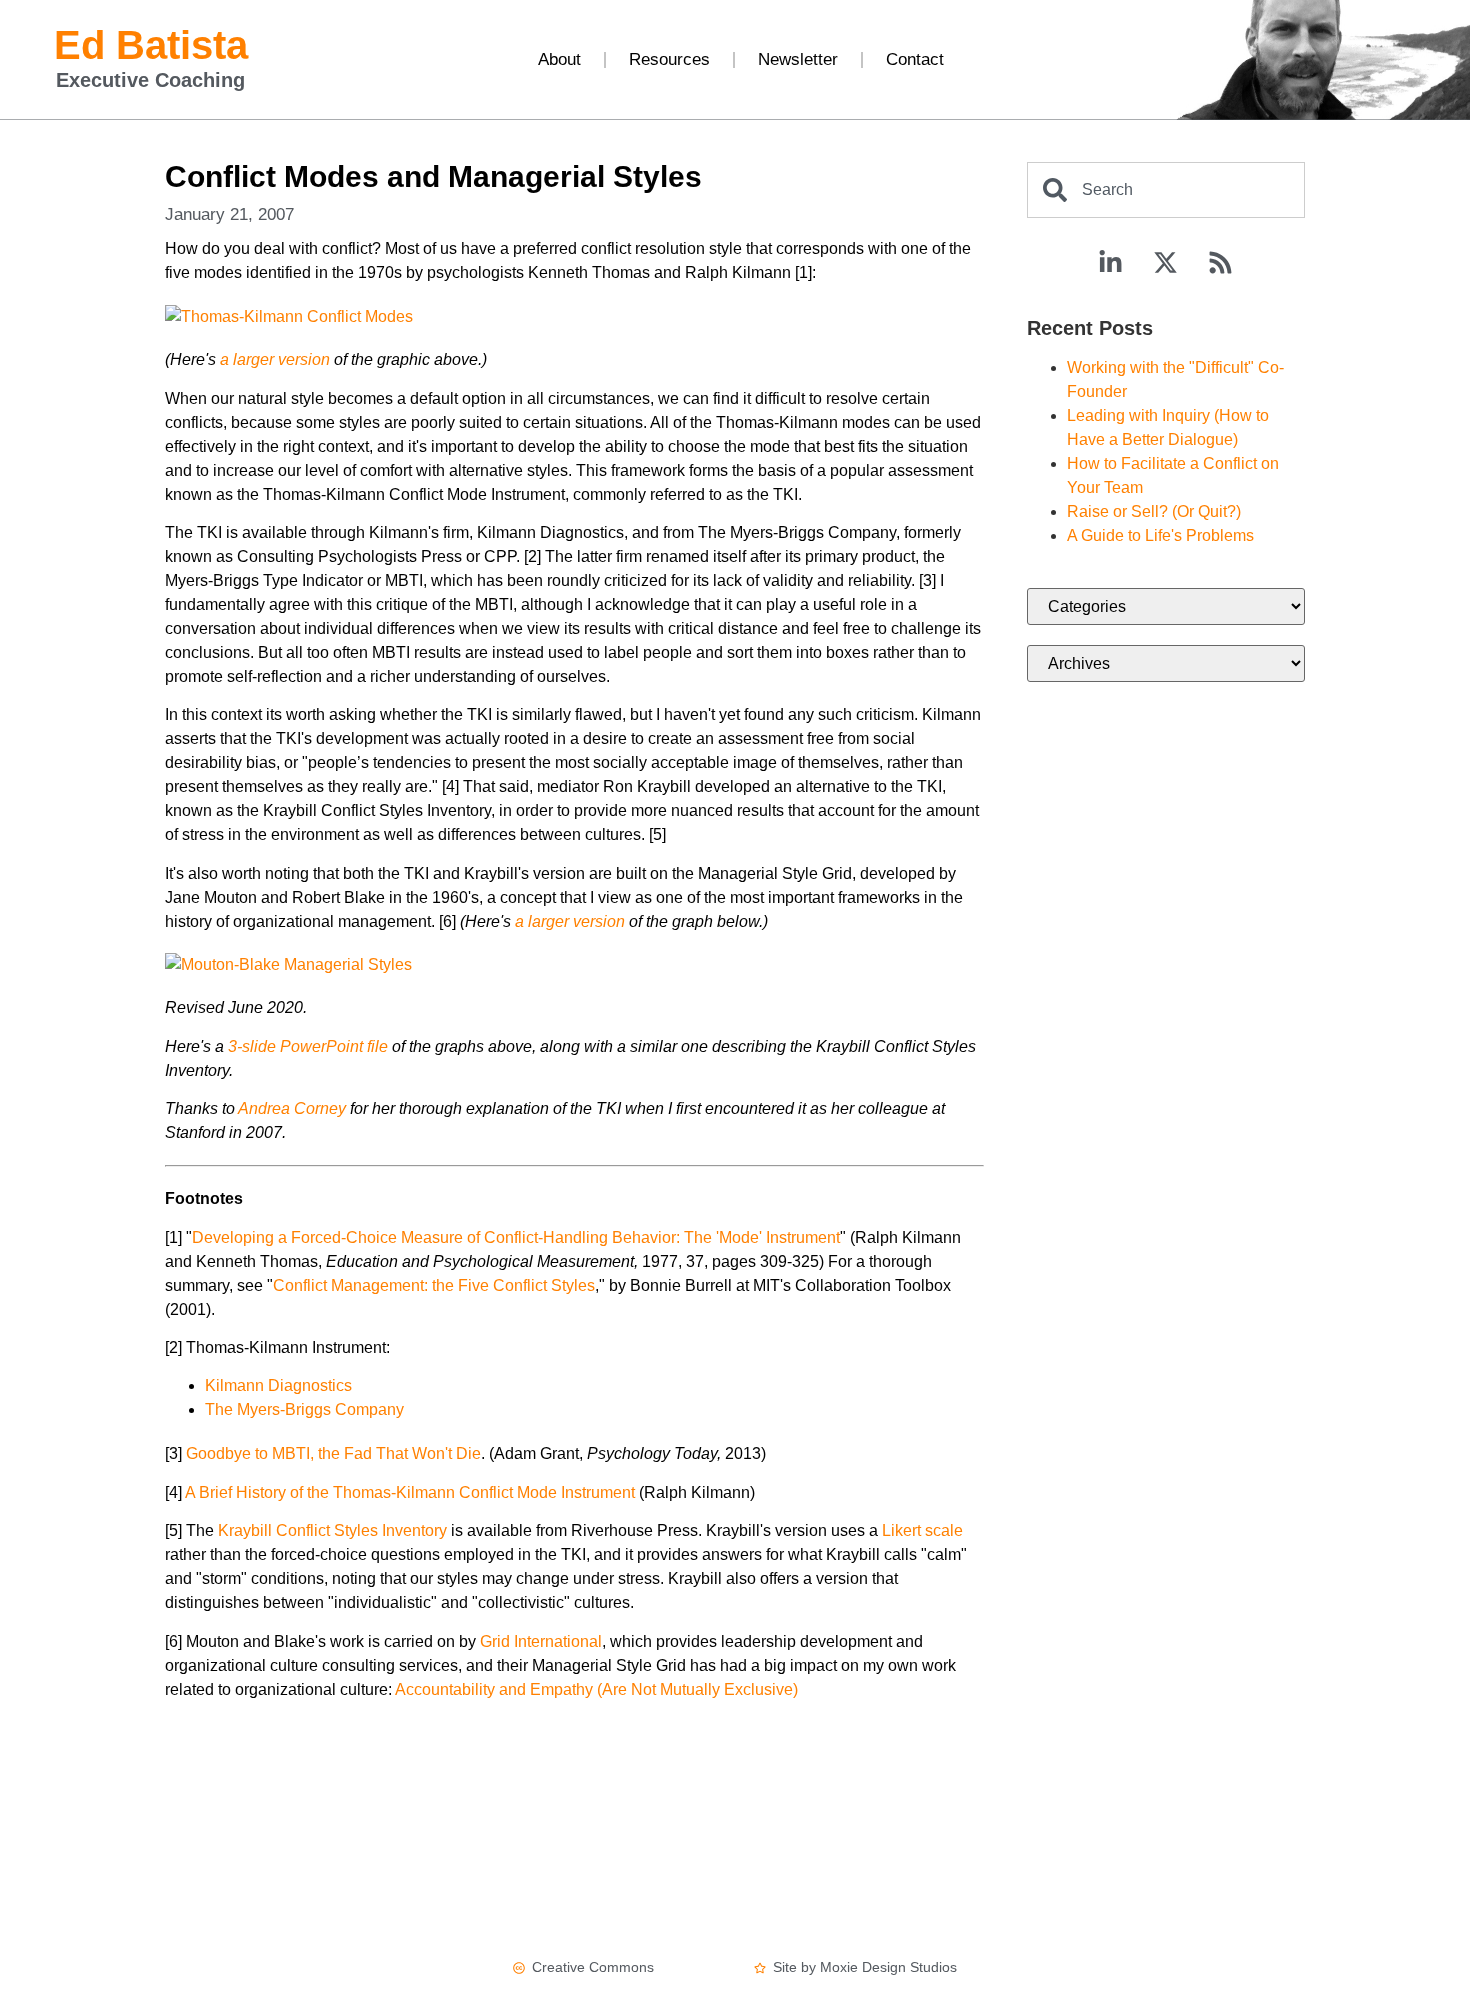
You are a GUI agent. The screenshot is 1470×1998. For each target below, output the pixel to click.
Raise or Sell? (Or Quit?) (1154, 511)
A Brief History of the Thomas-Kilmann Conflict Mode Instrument (410, 1492)
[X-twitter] (1166, 263)
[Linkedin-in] (1111, 263)
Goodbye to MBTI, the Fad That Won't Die (333, 1453)
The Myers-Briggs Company (304, 1409)
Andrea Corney (292, 1108)
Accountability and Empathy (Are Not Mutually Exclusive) (596, 1689)
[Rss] (1221, 263)
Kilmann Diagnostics (278, 1385)
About (559, 59)
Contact (915, 59)
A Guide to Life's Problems (1160, 535)
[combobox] (1166, 190)
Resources (669, 59)
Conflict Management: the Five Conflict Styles (434, 1285)
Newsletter (798, 59)
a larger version (275, 359)
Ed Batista (151, 45)
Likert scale (922, 1530)
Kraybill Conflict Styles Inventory (332, 1530)
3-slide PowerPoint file (308, 1046)
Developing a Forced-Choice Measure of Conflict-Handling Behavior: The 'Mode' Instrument (516, 1237)
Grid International (541, 1641)
